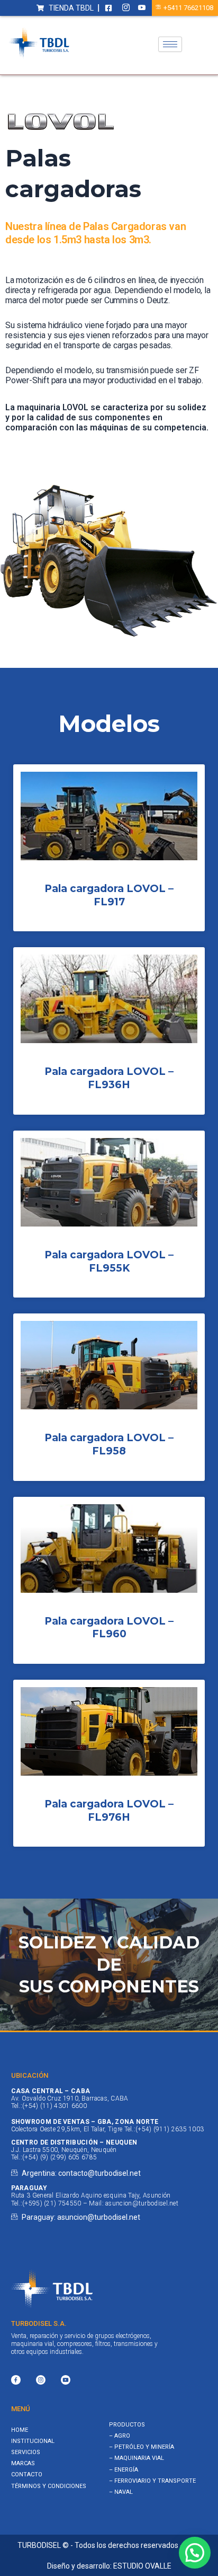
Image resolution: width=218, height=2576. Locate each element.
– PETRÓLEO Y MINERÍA (142, 2447)
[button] (195, 2553)
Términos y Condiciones (49, 2486)
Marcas (23, 2463)
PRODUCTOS (127, 2425)
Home (20, 2430)
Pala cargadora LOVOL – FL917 (109, 895)
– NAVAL (121, 2492)
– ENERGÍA (124, 2470)
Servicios (26, 2452)
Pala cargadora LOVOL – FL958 (109, 1444)
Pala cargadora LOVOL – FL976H (109, 1811)
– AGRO (120, 2436)
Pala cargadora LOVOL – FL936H (109, 1078)
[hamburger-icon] (170, 44)
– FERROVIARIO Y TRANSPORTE (152, 2481)
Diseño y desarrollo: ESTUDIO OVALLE (109, 2566)
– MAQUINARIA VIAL (137, 2458)
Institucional (33, 2441)
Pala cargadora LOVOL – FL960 (109, 1628)
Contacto (27, 2474)
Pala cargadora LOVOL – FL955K (109, 1261)
